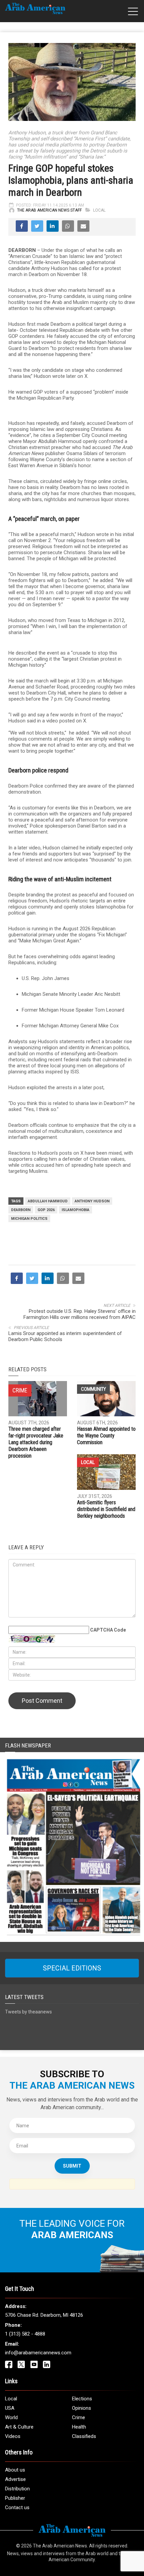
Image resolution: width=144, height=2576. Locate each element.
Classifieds (84, 2436)
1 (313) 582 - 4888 (25, 2334)
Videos (13, 2436)
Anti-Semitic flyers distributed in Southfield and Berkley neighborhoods (106, 1509)
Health (79, 2427)
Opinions (82, 2408)
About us (15, 2470)
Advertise (15, 2479)
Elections (82, 2399)
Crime (79, 2417)
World (11, 2417)
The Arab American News (60, 2546)
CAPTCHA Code (108, 1630)
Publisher (15, 2498)
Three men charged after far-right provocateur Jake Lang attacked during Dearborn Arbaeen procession (36, 1442)
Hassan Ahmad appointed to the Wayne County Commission (106, 1436)
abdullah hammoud (48, 1201)
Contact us (17, 2507)
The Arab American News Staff (49, 210)
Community (93, 1389)
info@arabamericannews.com (38, 2353)
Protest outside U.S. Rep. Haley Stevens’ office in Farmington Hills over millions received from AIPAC (80, 1314)
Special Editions (72, 1968)
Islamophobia (76, 1210)
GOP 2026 (46, 1210)
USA (10, 2408)
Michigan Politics (29, 1219)
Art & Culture (19, 2427)
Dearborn (21, 1210)
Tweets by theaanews (28, 2012)
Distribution (17, 2489)
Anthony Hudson (92, 1201)
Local (99, 210)
